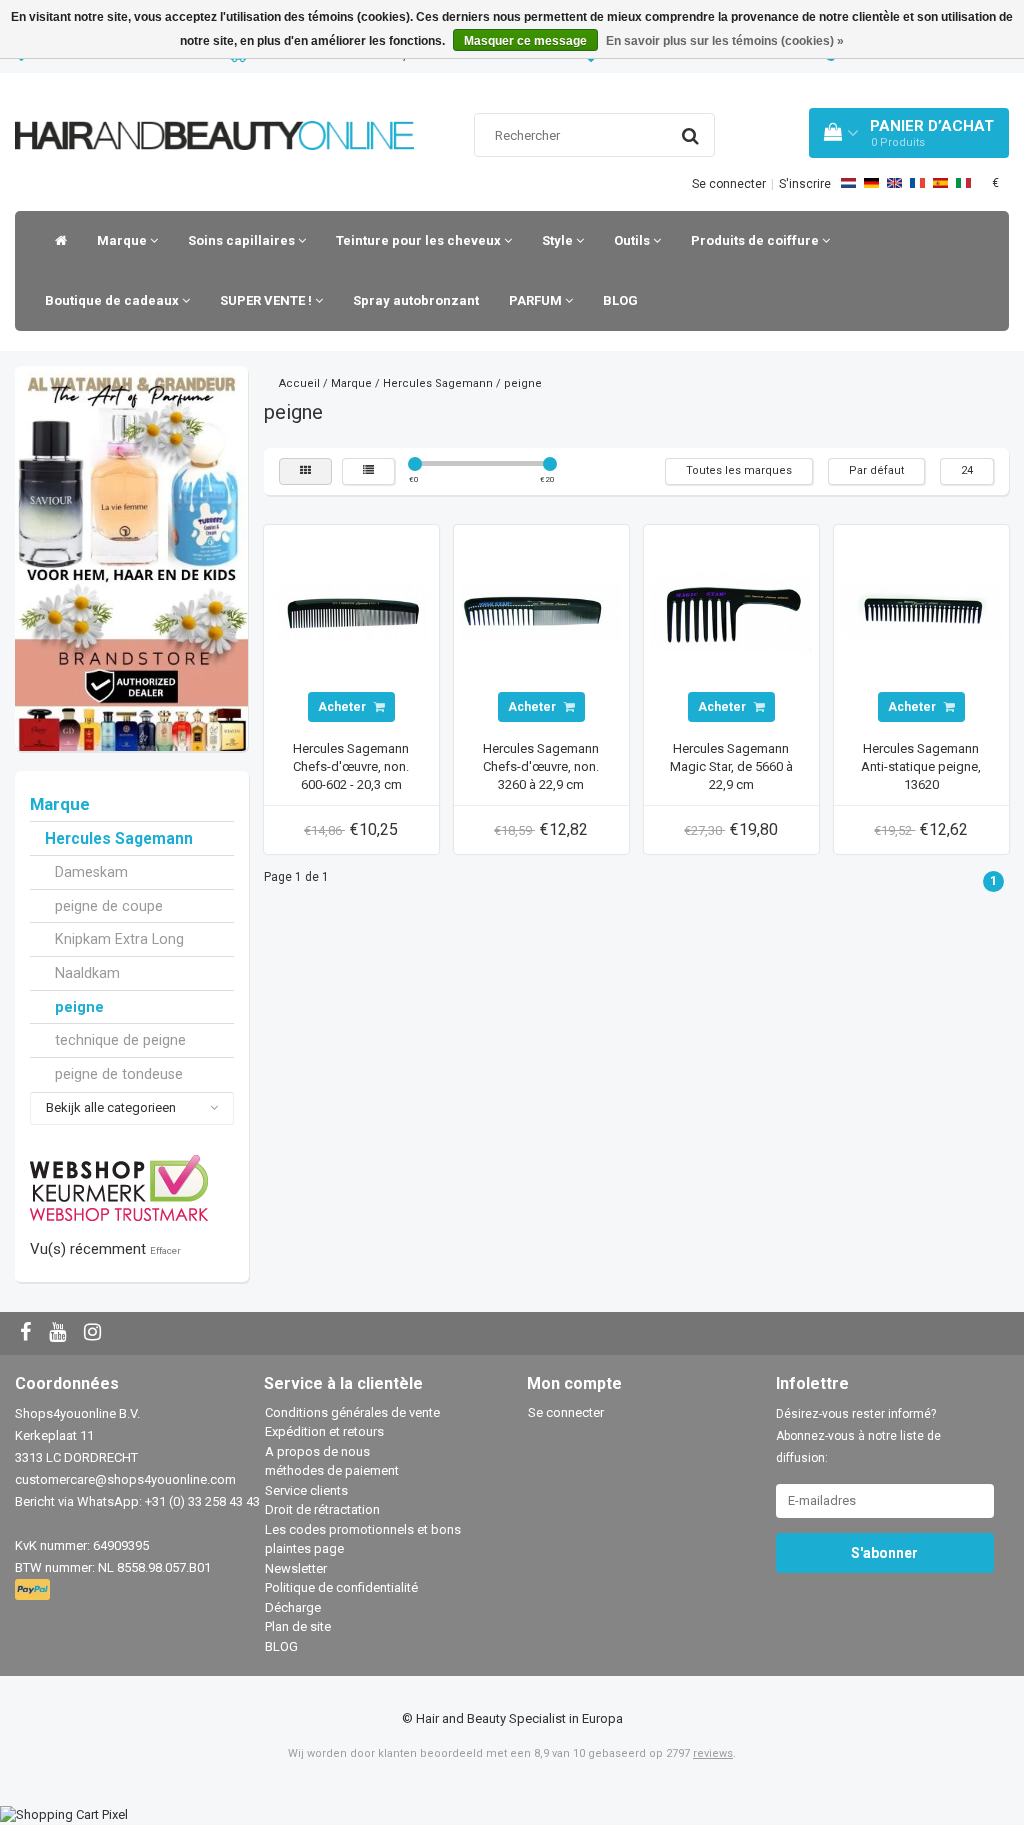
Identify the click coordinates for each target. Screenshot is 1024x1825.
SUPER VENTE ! (267, 300)
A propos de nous (317, 1451)
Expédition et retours (324, 1431)
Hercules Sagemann (119, 839)
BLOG (620, 300)
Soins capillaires (243, 240)
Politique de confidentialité (341, 1587)
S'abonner (884, 1553)
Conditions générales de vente (352, 1412)
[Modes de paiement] (34, 1590)
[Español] (940, 183)
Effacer (165, 1250)
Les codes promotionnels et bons (363, 1529)
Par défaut (876, 470)
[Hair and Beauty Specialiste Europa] (214, 110)
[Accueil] (56, 241)
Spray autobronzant (416, 300)
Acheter (343, 707)
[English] (894, 183)
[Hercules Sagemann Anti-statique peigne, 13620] (921, 611)
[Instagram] (95, 1333)
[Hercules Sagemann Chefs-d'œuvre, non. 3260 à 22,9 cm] (541, 611)
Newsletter (296, 1568)
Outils (633, 240)
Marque (123, 240)
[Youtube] (60, 1333)
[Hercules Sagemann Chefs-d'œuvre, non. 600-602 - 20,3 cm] (351, 611)
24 (967, 470)
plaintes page (304, 1548)
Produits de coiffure (756, 240)
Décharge (293, 1607)
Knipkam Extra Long (119, 939)
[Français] (917, 183)
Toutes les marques (739, 470)
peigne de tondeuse (119, 1074)
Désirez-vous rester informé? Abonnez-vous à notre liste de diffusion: (858, 1436)
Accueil (299, 383)
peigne (79, 1007)
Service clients (306, 1490)
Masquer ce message (525, 41)
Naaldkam (87, 973)
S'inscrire (805, 184)
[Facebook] (28, 1333)
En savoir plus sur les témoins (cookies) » (725, 41)
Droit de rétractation (322, 1509)
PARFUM (537, 300)
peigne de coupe (109, 906)
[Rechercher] (690, 136)
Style (559, 240)
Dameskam (91, 872)
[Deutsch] (871, 183)
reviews (713, 1753)
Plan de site (298, 1626)
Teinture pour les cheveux (420, 240)
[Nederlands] (848, 183)
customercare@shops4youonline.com (125, 1479)
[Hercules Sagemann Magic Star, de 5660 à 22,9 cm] (731, 611)
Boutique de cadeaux (113, 300)
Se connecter (729, 184)
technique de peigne (120, 1040)
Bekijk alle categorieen (111, 1107)
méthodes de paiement (332, 1470)
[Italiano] (963, 183)
